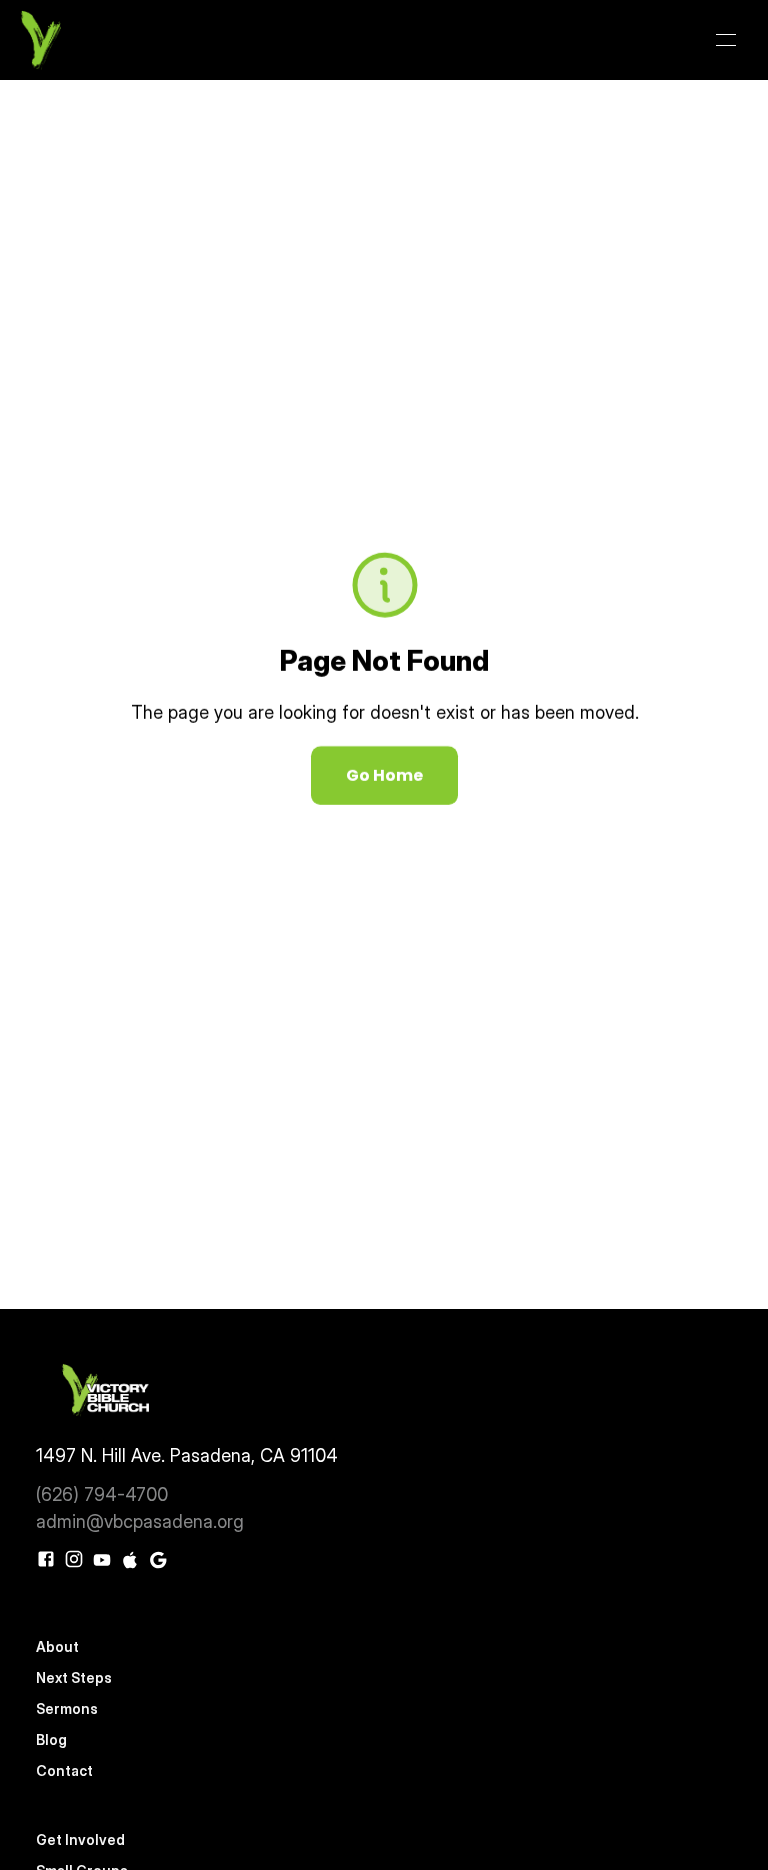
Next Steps (74, 1677)
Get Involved (82, 1839)
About (57, 1646)
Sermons (67, 1708)
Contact (64, 1770)
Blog (51, 1739)
